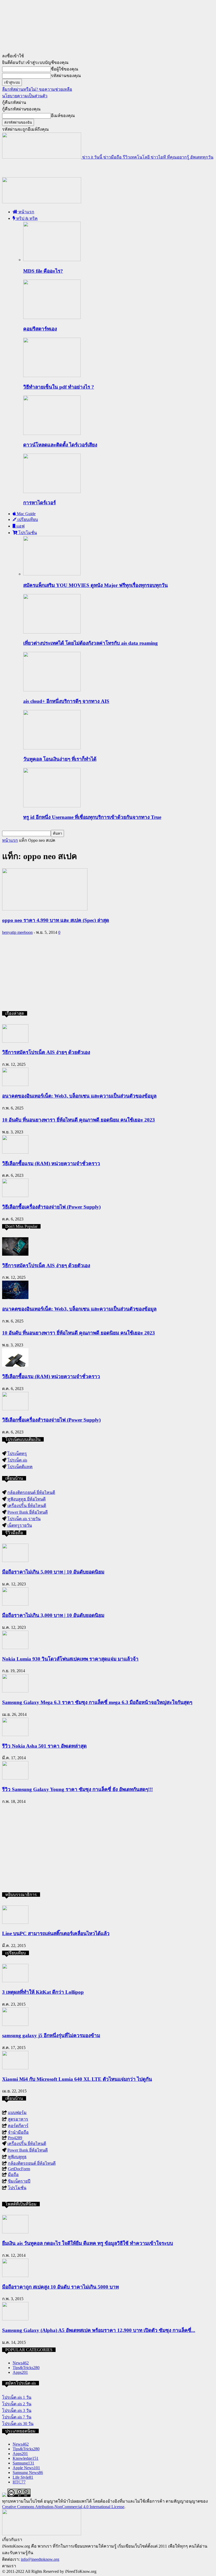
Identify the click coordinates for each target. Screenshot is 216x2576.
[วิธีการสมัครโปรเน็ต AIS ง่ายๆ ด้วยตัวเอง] (15, 1041)
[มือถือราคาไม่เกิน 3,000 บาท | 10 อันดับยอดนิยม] (15, 1604)
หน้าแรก (26, 212)
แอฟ (20, 526)
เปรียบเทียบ (27, 519)
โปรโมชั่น (27, 533)
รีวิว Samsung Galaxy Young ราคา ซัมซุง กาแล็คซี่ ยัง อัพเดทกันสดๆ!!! (77, 1789)
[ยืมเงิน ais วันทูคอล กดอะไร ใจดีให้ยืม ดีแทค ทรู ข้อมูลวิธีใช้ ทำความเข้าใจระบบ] (15, 2232)
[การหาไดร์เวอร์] (52, 492)
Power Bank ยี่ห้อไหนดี (28, 1512)
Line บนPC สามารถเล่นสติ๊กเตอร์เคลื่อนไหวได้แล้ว (56, 1933)
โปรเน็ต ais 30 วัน (18, 2424)
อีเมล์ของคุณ (63, 116)
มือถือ (13, 2175)
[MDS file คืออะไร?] (52, 260)
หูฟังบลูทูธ (17, 2157)
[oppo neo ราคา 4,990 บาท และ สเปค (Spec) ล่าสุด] (45, 909)
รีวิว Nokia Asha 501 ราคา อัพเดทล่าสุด (44, 1746)
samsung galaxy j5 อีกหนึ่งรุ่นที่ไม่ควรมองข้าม (51, 2035)
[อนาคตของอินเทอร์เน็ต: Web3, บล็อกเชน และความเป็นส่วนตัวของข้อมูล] (15, 1085)
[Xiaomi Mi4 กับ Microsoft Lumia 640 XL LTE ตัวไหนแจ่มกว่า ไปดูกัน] (15, 2068)
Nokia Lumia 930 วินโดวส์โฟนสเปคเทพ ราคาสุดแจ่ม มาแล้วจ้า (70, 1659)
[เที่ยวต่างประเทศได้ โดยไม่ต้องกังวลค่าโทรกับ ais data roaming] (52, 632)
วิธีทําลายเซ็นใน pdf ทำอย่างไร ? (59, 387)
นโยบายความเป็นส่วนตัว (25, 96)
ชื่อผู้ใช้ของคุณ (65, 69)
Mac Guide (26, 514)
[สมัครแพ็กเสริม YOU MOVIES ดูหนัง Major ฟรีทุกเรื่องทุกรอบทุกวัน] (52, 574)
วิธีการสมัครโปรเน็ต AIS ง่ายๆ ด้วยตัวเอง (46, 1052)
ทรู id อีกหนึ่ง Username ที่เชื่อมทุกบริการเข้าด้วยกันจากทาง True (92, 817)
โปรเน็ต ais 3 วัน (17, 2410)
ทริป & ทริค (26, 218)
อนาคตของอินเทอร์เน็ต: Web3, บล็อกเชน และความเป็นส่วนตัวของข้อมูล (79, 1096)
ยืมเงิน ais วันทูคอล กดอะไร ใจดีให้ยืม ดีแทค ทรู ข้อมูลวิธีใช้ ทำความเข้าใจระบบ (88, 2243)
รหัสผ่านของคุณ (66, 76)
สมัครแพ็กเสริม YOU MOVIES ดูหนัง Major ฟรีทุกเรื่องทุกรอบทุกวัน (95, 585)
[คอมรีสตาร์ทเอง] (52, 318)
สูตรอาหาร (18, 2119)
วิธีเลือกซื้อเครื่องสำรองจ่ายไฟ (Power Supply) (51, 1207)
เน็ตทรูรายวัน (20, 1525)
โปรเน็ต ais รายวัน (24, 1519)
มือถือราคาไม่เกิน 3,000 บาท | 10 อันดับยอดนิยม (53, 1615)
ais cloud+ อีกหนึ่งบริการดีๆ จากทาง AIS (66, 701)
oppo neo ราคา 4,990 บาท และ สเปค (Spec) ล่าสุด (56, 920)
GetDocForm (19, 2169)
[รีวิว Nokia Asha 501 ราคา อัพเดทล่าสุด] (15, 1735)
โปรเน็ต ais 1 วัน (17, 2397)
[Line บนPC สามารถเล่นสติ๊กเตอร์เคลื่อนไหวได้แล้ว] (15, 1922)
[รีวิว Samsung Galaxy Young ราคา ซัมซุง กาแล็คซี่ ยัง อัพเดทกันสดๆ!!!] (15, 1778)
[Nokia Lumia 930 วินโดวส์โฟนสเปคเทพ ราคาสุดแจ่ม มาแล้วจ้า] (15, 1648)
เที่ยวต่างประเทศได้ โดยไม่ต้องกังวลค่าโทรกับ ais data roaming (90, 643)
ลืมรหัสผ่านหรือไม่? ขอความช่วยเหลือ (37, 89)
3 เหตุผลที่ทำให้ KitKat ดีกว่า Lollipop (43, 1992)
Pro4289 (15, 2138)
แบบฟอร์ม (17, 2113)
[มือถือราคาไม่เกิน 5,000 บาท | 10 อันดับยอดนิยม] (15, 1561)
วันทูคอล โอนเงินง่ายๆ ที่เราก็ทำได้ (60, 759)
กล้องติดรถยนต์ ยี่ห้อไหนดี (31, 1492)
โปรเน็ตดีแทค (20, 1467)
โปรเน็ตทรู (17, 1454)
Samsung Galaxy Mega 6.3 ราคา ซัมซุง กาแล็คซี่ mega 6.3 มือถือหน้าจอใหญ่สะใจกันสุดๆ (97, 1702)
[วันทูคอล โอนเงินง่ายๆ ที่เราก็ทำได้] (52, 748)
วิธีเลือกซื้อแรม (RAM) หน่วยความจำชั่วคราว (51, 1163)
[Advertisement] (64, 168)
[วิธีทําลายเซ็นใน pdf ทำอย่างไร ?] (52, 376)
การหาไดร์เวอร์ (40, 503)
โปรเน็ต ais (17, 1460)
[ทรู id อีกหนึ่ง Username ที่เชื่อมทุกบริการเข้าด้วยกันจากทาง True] (52, 806)
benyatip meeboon (17, 932)
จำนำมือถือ (18, 2132)
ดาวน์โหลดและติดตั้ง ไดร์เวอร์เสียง (60, 445)
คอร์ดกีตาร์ (18, 2126)
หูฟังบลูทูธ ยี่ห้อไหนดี (26, 1499)
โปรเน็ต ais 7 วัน (17, 2417)
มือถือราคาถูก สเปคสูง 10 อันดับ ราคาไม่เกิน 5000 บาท (60, 2287)
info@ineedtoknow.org (40, 2559)
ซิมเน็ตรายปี (19, 2181)
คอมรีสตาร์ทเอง (40, 329)
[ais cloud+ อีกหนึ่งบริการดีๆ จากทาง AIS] (52, 690)
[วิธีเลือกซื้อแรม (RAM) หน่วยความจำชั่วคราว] (15, 1152)
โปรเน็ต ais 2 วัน (17, 2404)
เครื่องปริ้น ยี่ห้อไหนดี (27, 1506)
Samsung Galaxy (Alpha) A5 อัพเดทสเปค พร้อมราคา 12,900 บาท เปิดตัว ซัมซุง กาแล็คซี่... (99, 2330)
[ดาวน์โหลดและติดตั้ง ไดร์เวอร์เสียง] (52, 433)
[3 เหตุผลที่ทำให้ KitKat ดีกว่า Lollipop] (15, 1981)
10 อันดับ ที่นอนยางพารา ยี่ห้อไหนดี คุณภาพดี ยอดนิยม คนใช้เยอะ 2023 (78, 1120)
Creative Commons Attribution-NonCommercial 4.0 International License (63, 2507)
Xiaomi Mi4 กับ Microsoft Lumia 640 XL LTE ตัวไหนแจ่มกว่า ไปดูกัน (77, 2079)
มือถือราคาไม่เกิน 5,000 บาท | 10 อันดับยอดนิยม (53, 1572)
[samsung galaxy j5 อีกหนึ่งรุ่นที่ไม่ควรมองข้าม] (15, 2024)
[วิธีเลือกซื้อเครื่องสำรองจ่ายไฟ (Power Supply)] (15, 1196)
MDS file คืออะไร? (43, 271)
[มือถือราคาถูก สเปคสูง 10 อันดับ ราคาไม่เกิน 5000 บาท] (15, 2276)
